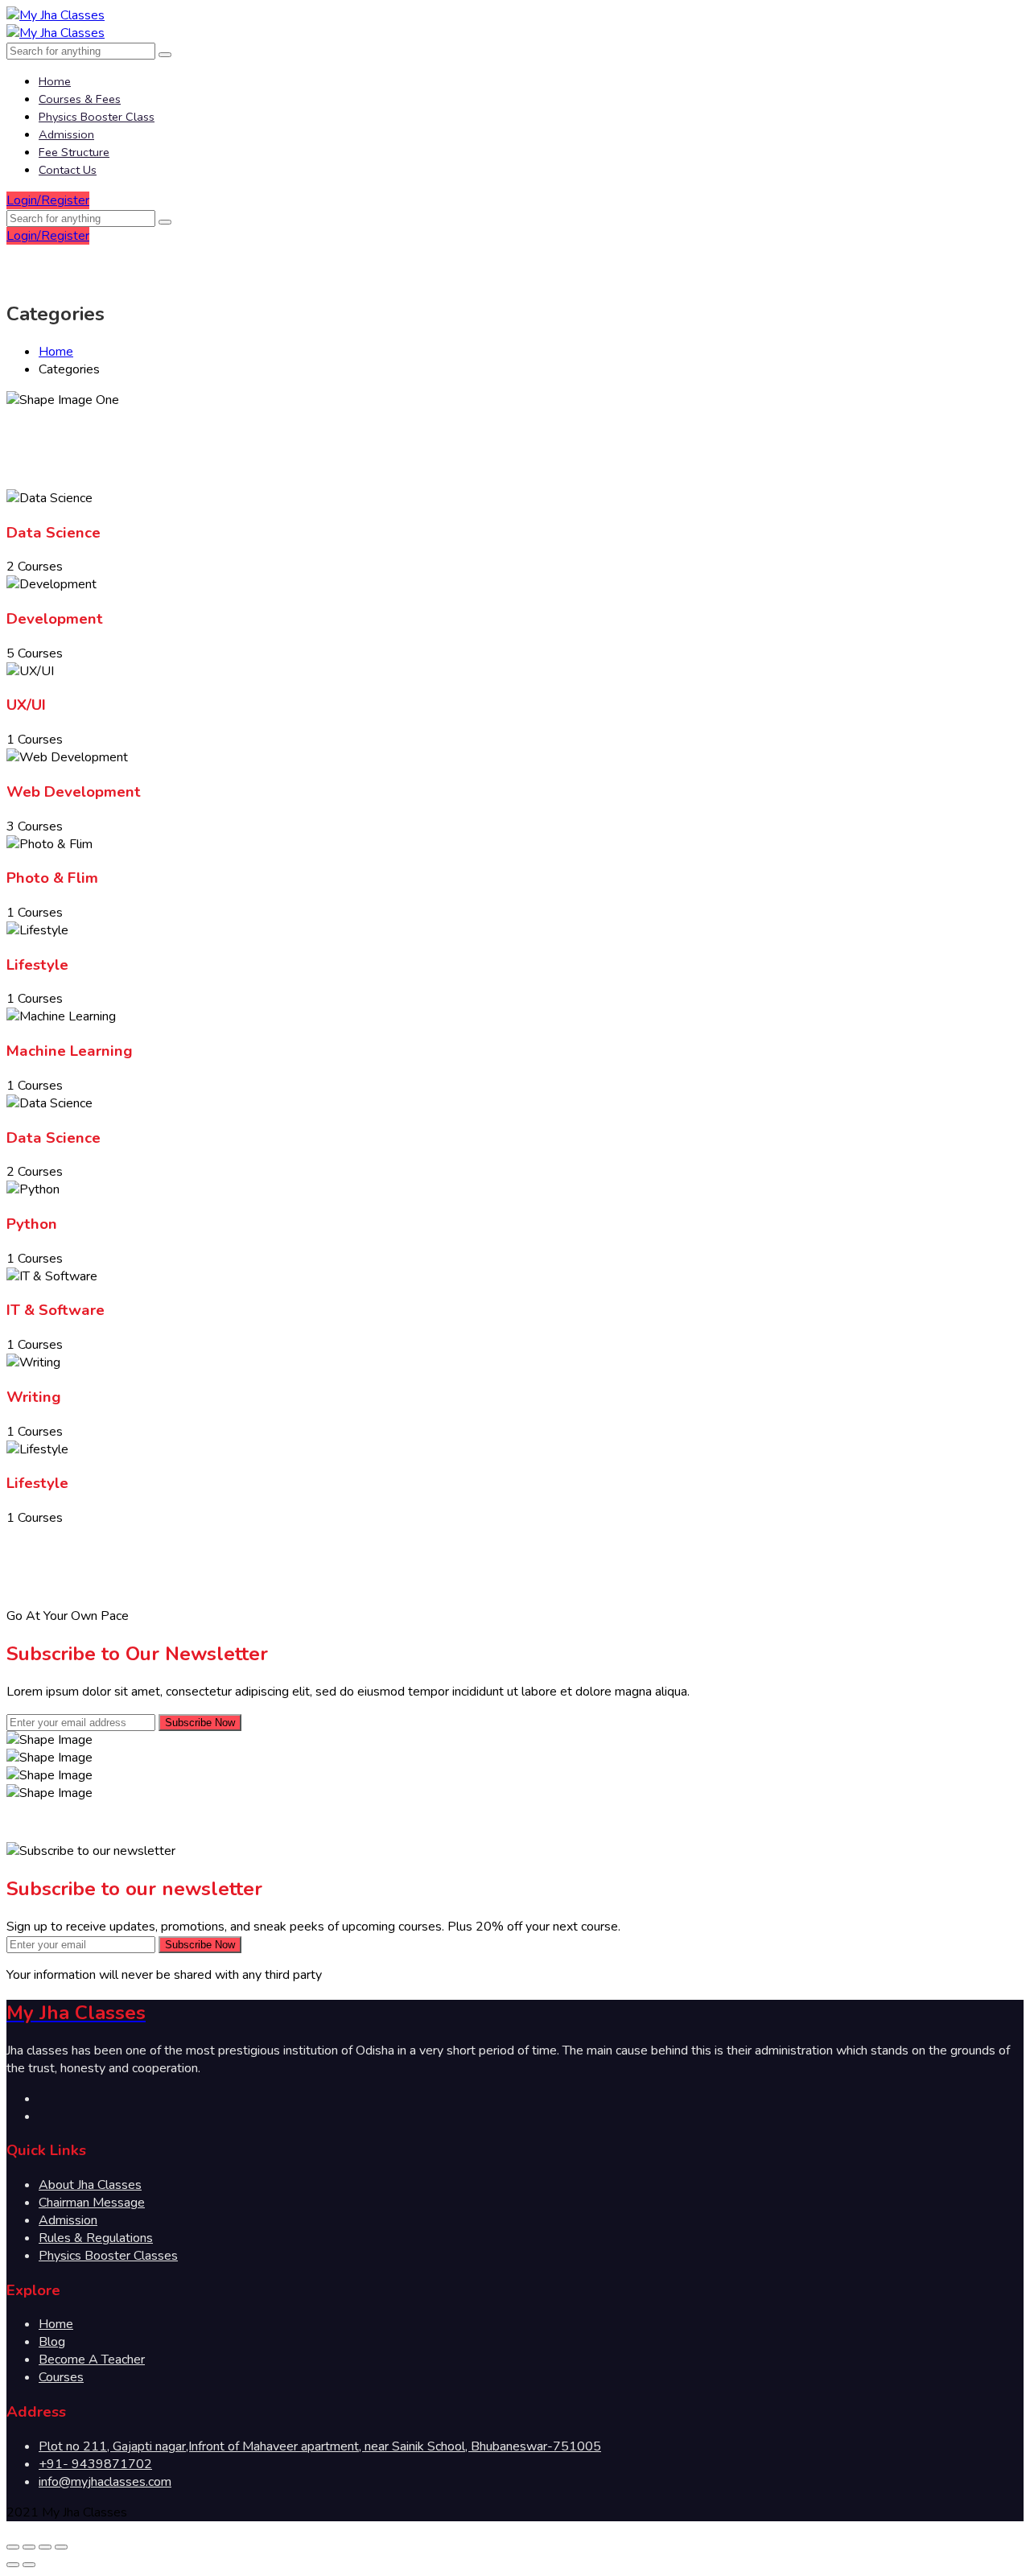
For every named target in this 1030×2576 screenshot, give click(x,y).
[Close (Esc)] (13, 2547)
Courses (61, 2377)
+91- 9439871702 (95, 2464)
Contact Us (68, 170)
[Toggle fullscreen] (45, 2547)
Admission (66, 134)
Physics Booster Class (97, 117)
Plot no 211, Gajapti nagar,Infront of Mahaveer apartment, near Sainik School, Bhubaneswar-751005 (320, 2446)
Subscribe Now (200, 1723)
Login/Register (48, 200)
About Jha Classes (90, 2185)
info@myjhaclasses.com (105, 2482)
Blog (52, 2342)
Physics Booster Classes (108, 2256)
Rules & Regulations (96, 2238)
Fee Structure (74, 152)
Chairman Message (92, 2203)
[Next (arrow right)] (29, 2565)
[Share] (29, 2547)
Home (55, 81)
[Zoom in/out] (61, 2547)
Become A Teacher (92, 2360)
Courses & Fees (80, 99)
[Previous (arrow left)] (13, 2565)
